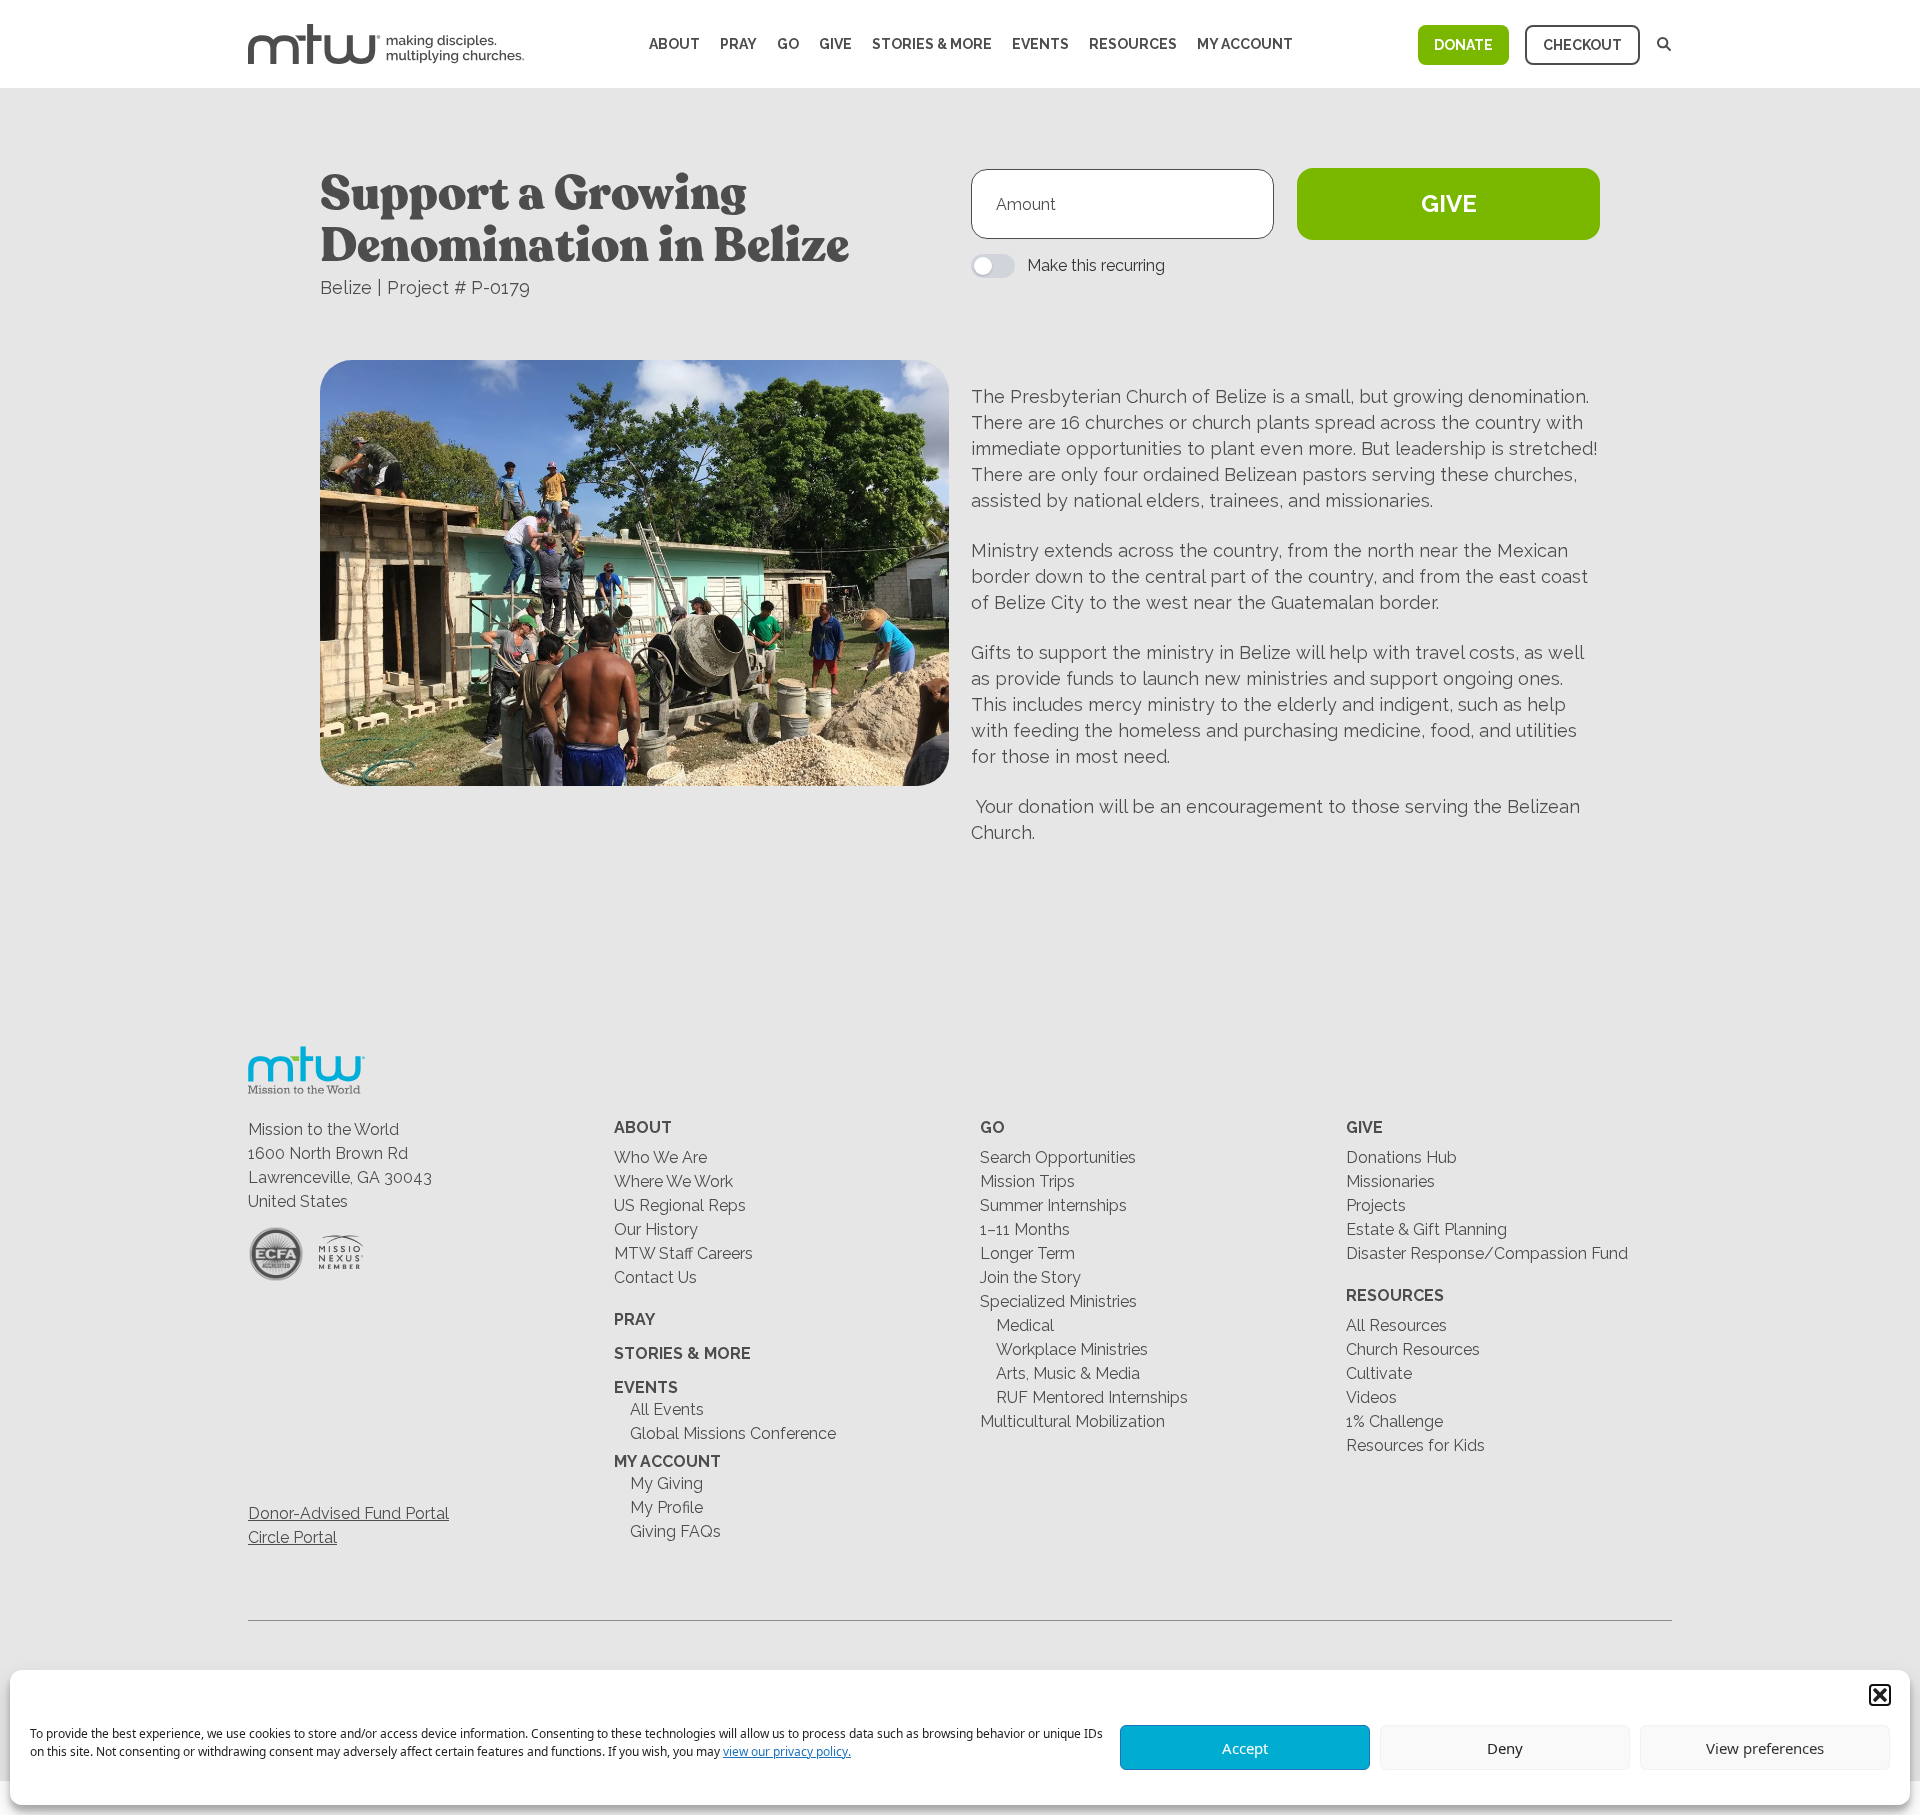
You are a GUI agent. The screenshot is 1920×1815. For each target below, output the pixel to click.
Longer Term (1027, 1253)
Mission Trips (1027, 1181)
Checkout (1582, 45)
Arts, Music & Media (1068, 1373)
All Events (667, 1409)
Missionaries (1390, 1181)
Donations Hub (1401, 1157)
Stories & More (932, 44)
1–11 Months (1025, 1229)
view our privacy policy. (787, 1751)
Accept (1245, 1748)
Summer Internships (1053, 1205)
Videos (1371, 1397)
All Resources (1396, 1325)
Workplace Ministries (1072, 1349)
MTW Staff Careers (683, 1253)
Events (1040, 44)
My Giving (666, 1483)
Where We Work (673, 1181)
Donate (1463, 45)
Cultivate (1379, 1373)
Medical (1025, 1325)
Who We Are (660, 1157)
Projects (1376, 1205)
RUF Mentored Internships (1092, 1397)
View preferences (1765, 1748)
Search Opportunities (1058, 1157)
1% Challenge (1394, 1421)
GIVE (1449, 203)
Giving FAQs (675, 1531)
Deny (1505, 1748)
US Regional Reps (680, 1205)
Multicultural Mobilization (1072, 1421)
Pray (738, 44)
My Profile (666, 1507)
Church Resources (1413, 1349)
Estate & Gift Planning (1426, 1229)
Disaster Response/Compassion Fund (1487, 1253)
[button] (1880, 1695)
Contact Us (655, 1277)
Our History (656, 1229)
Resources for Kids (1415, 1445)
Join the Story (1030, 1277)
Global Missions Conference (733, 1433)
